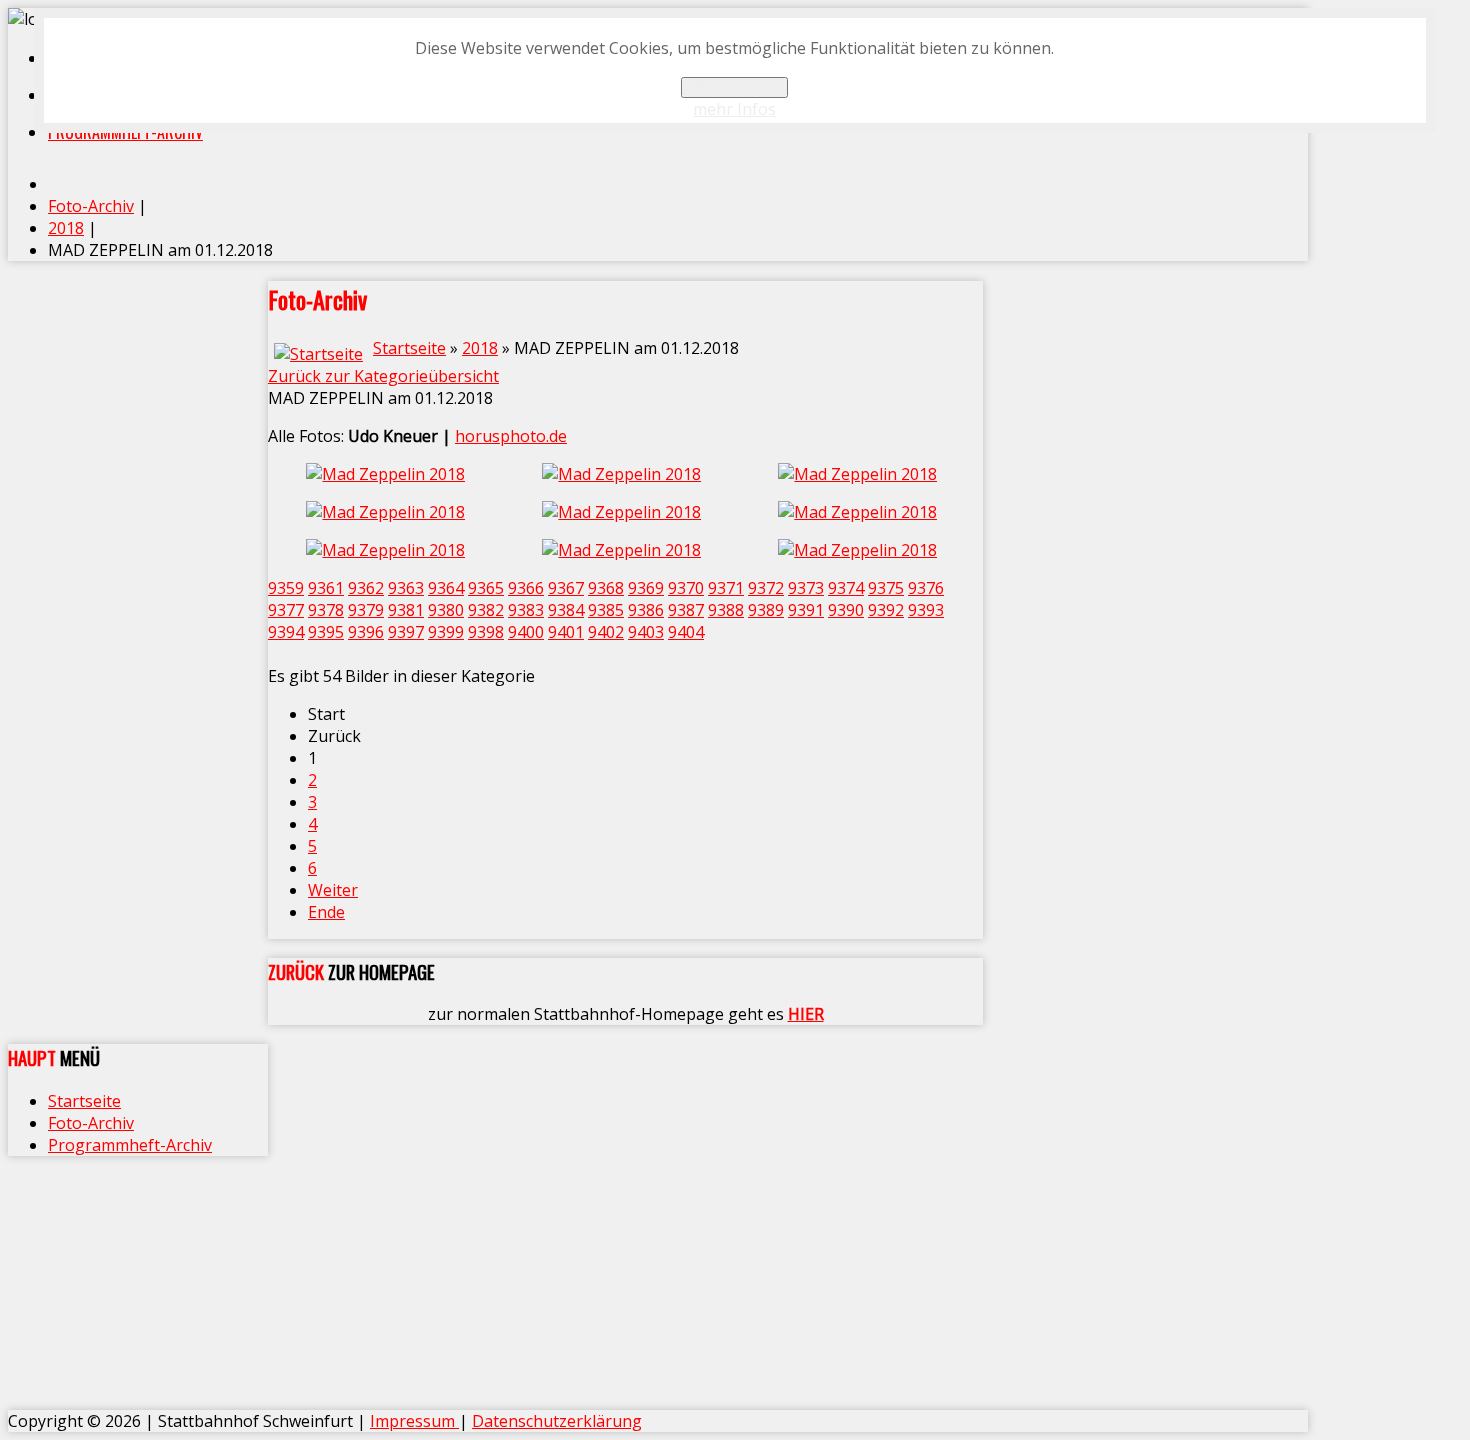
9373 (806, 588)
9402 (606, 632)
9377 (286, 610)
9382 (486, 610)
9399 (446, 632)
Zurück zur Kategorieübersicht (383, 376)
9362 (366, 588)
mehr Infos (734, 109)
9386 (646, 610)
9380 (446, 610)
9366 (526, 588)
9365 (486, 588)
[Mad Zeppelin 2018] (386, 474)
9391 (806, 610)
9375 (886, 588)
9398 (486, 632)
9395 (326, 632)
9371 (726, 588)
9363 (406, 588)
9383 (526, 610)
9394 (286, 632)
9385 (606, 610)
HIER (806, 1014)
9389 (766, 610)
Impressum (414, 1421)
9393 (926, 610)
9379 (366, 610)
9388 (726, 610)
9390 (846, 610)
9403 (646, 632)
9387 (686, 610)
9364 (446, 588)
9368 (606, 588)
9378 (326, 610)
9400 (526, 632)
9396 (366, 632)
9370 (686, 588)
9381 (406, 610)
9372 (766, 588)
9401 (566, 632)
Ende (326, 912)
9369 (646, 588)
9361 (326, 588)
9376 (926, 588)
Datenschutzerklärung (557, 1421)
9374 (846, 588)
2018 (480, 348)
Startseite (409, 348)
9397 (406, 632)
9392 (886, 610)
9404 (686, 632)
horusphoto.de (511, 436)
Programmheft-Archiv (130, 1145)
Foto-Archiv (91, 1123)
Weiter (333, 890)
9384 (566, 610)
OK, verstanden (734, 87)
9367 (566, 588)
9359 (286, 588)
